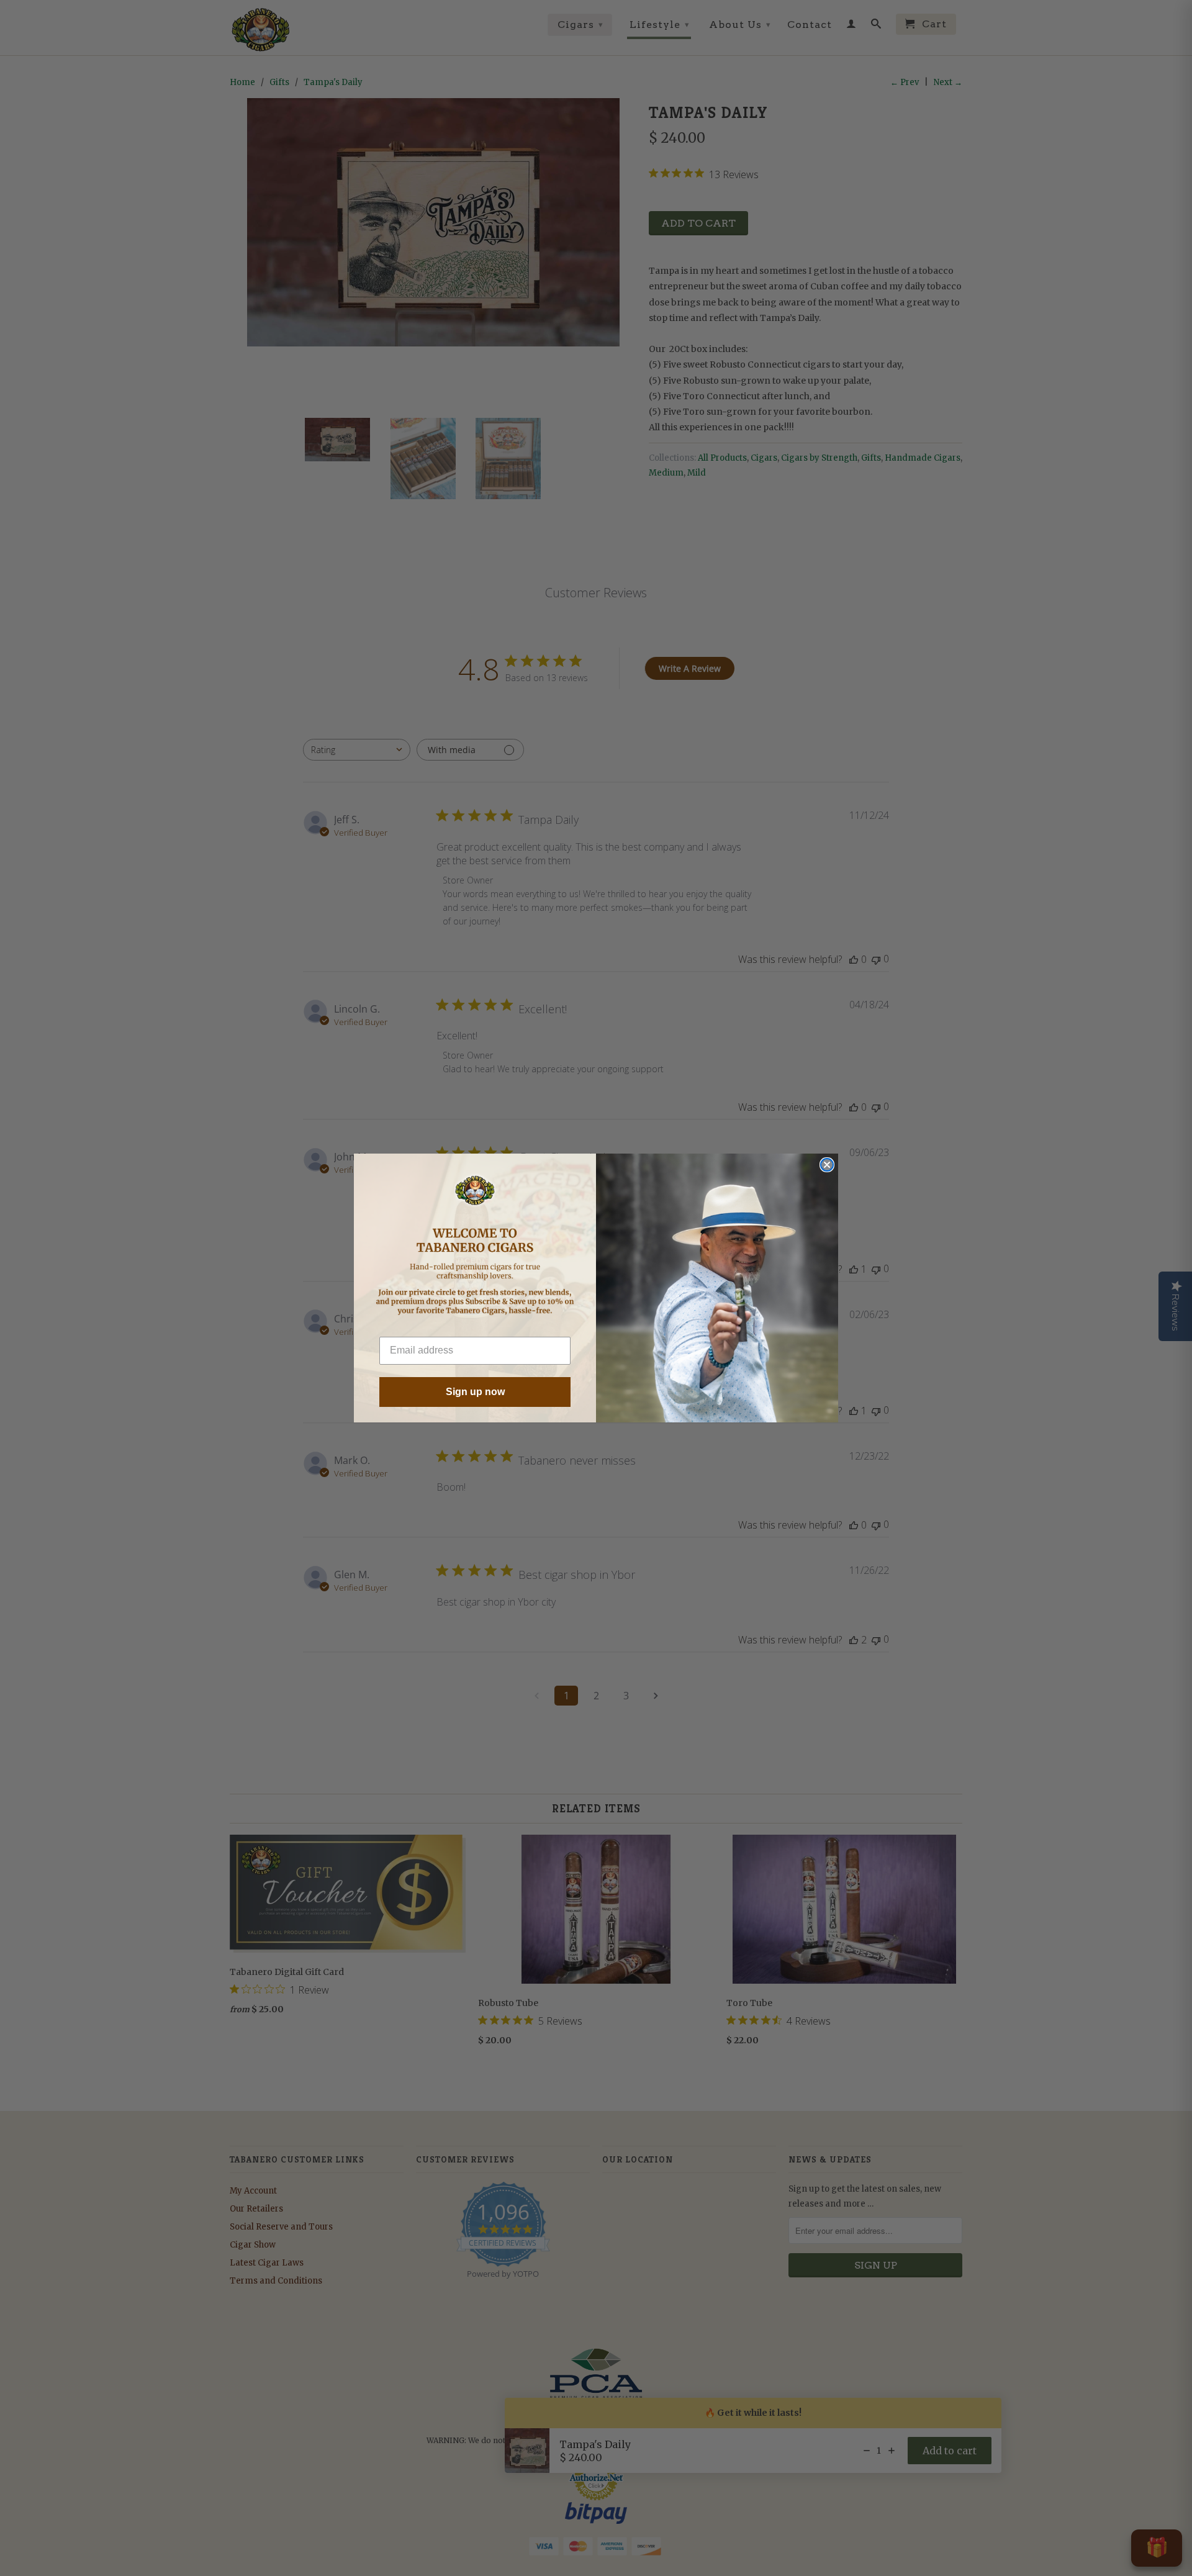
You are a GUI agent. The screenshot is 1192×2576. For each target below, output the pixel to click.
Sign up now (475, 1392)
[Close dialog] (827, 1165)
